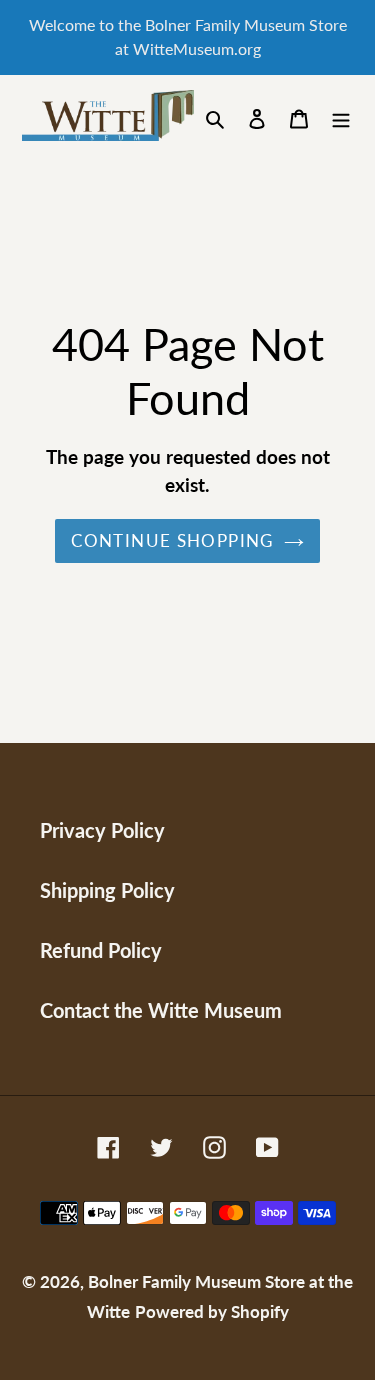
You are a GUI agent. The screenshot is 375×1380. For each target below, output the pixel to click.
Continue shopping (172, 540)
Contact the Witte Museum (161, 1010)
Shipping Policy (107, 890)
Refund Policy (101, 950)
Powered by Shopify (212, 1311)
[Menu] (341, 116)
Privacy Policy (102, 830)
